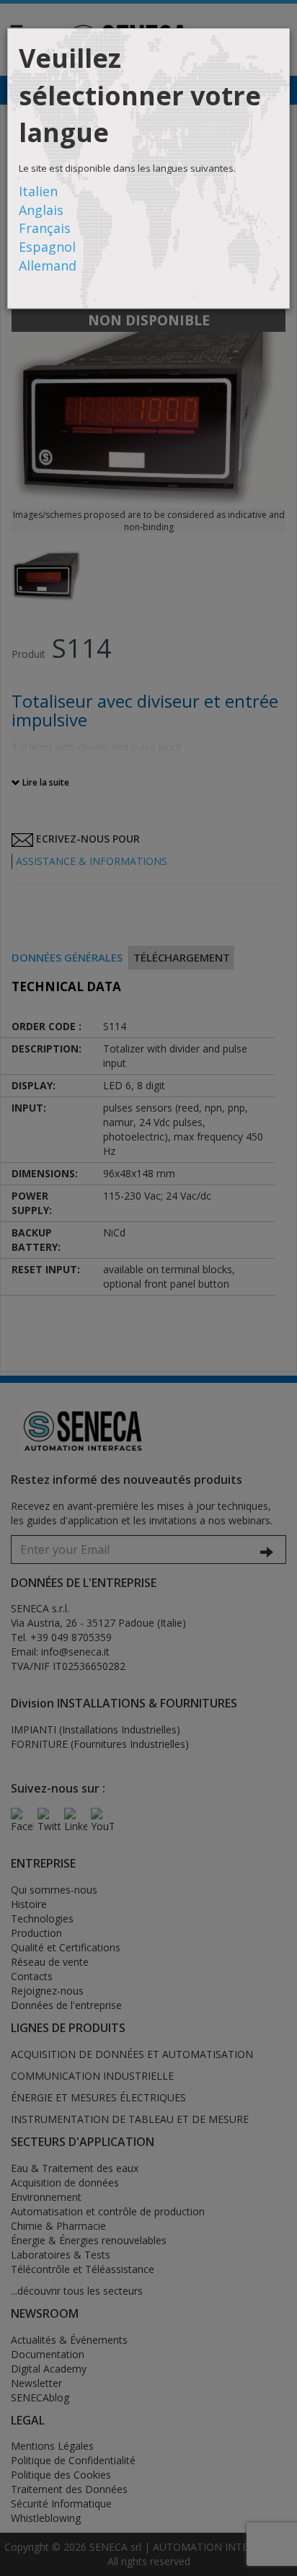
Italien (38, 191)
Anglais (41, 210)
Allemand (48, 265)
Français (45, 228)
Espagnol (47, 247)
